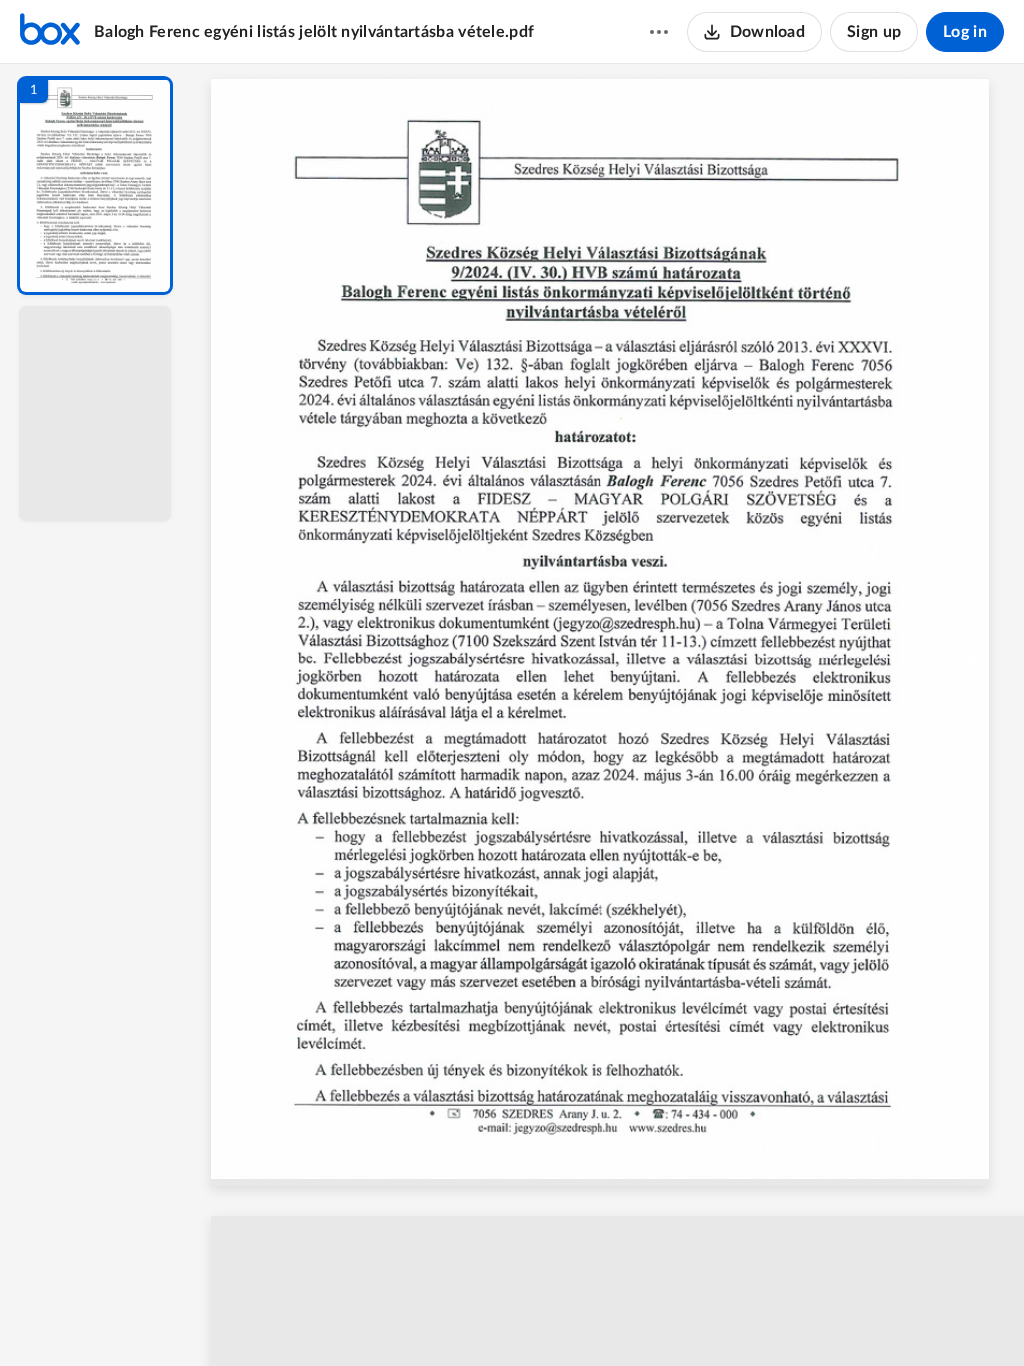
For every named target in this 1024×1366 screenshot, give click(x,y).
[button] (95, 185)
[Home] (50, 32)
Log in (965, 32)
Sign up (874, 32)
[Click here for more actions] (659, 32)
